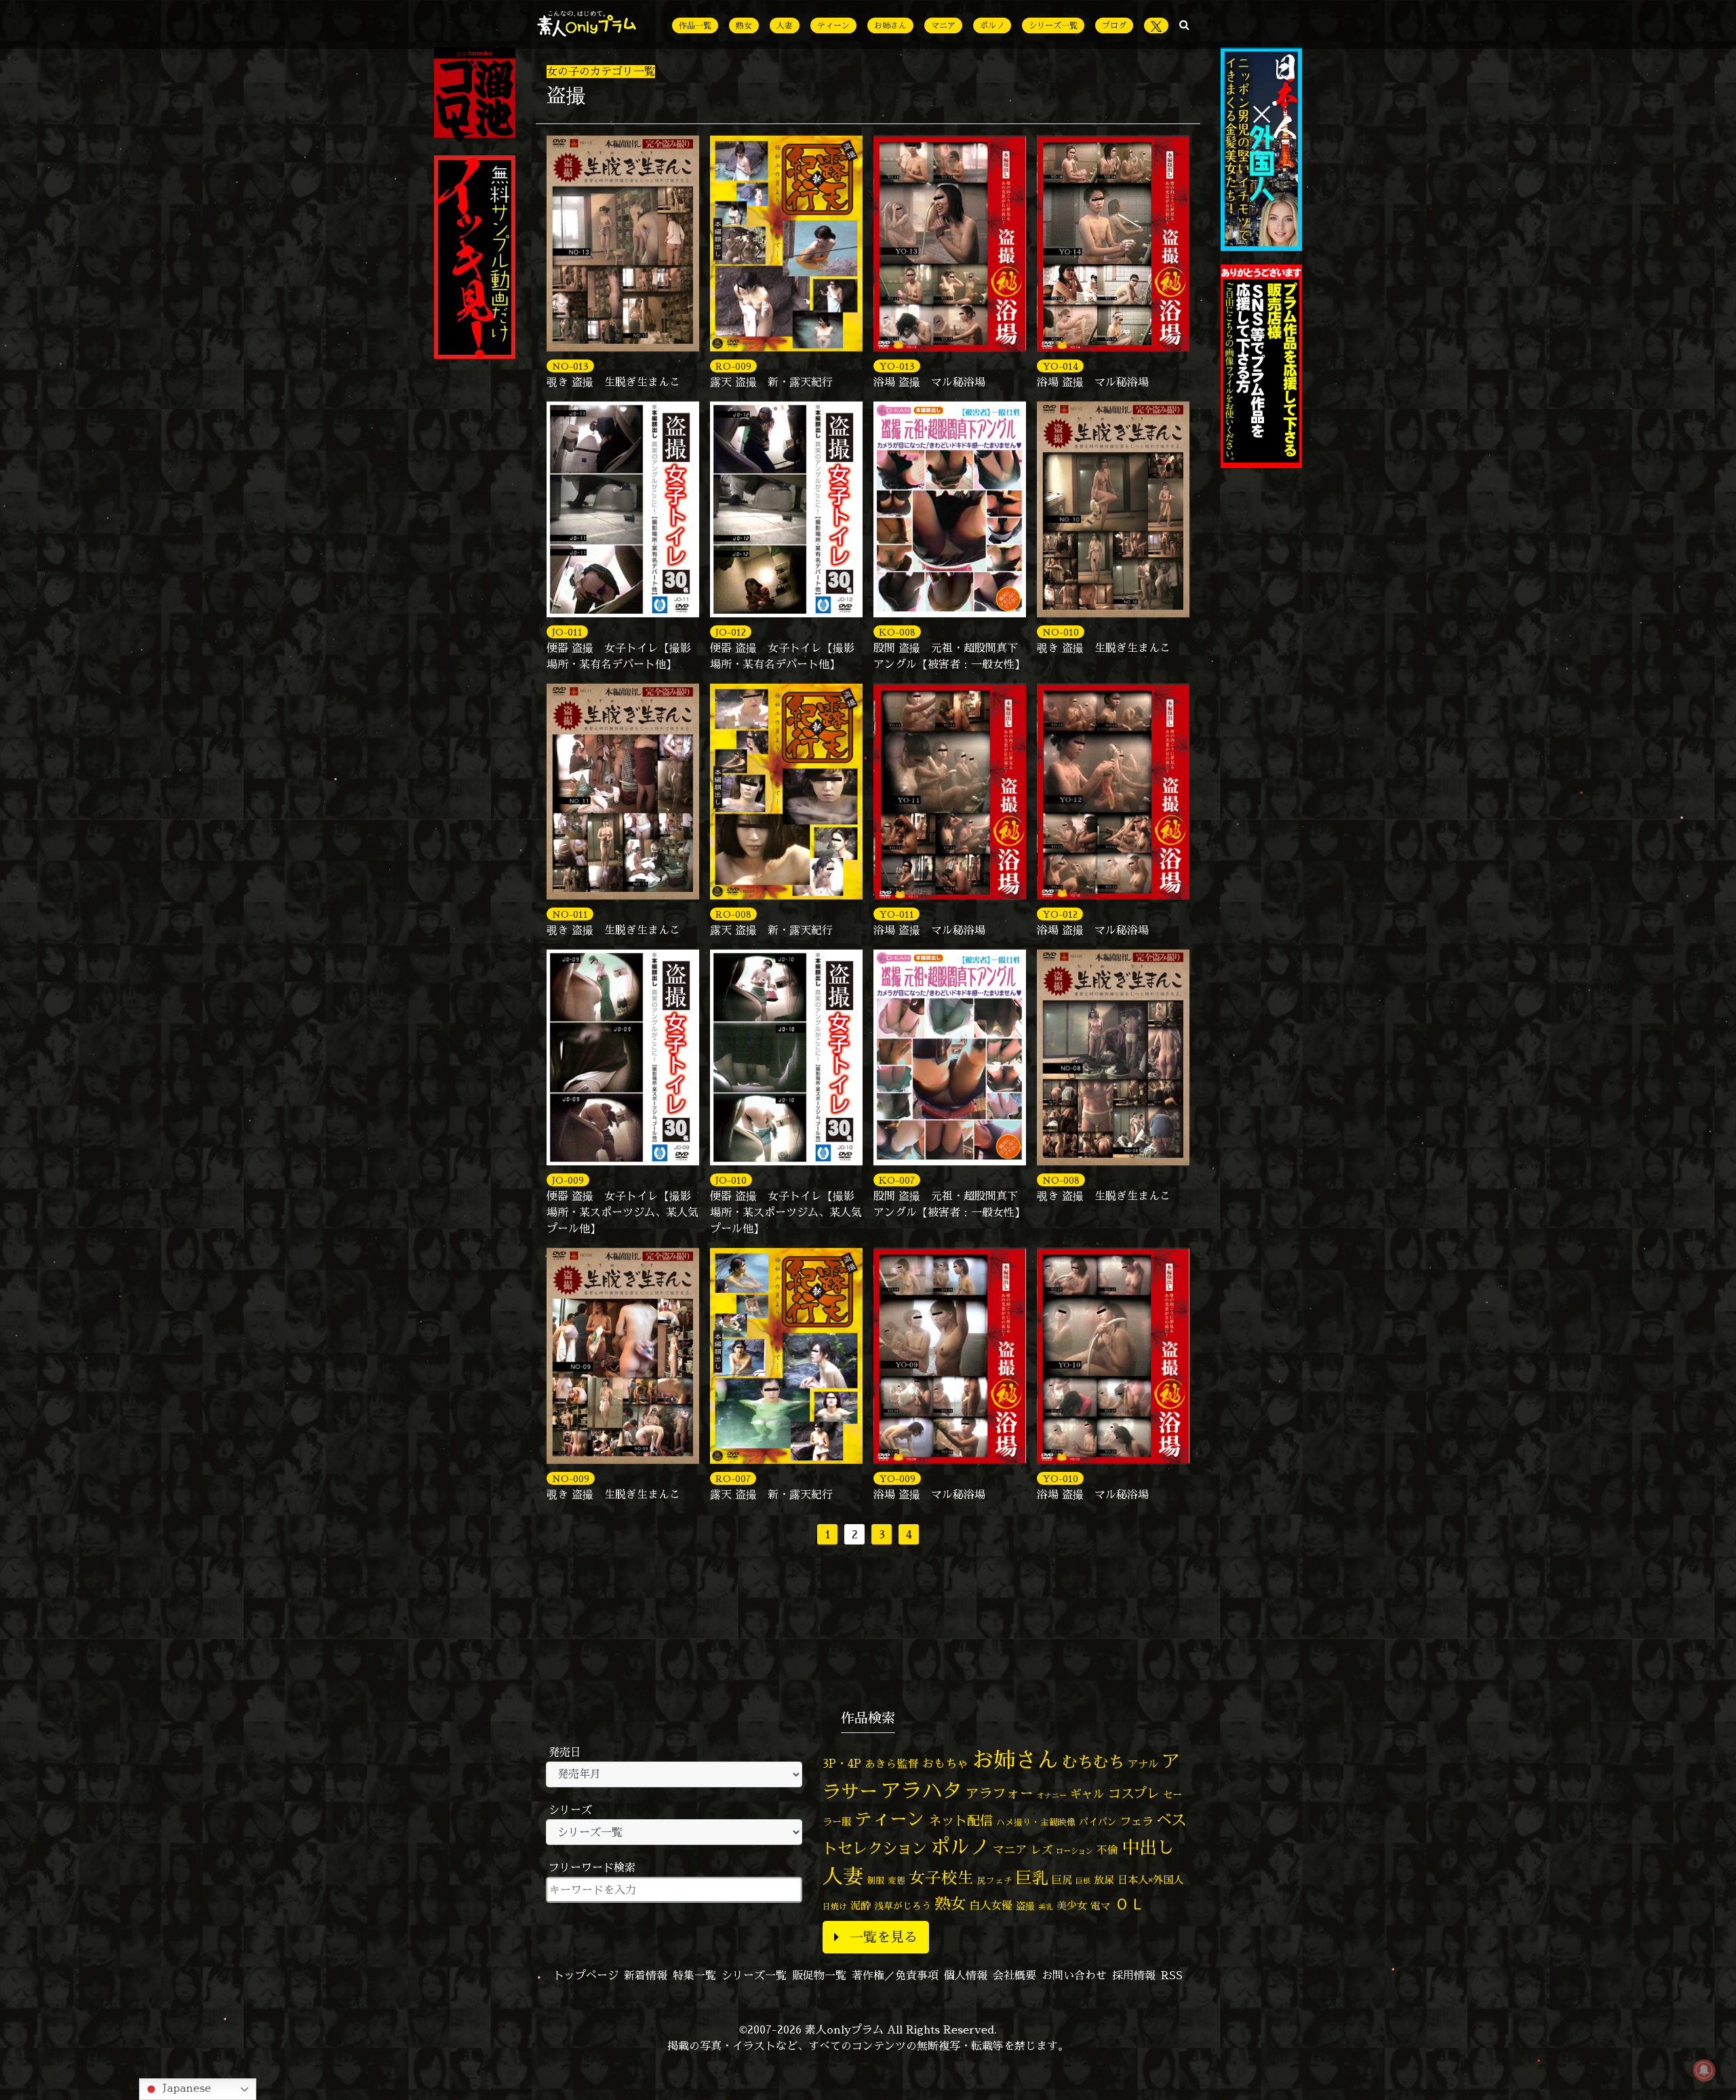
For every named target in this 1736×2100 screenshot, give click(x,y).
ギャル (1087, 1794)
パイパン (1098, 1822)
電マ (1101, 1906)
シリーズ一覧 (1053, 25)
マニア (943, 25)
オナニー (1052, 1795)
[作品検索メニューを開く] (1184, 24)
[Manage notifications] (1704, 2070)
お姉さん (890, 25)
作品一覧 (695, 25)
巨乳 (1032, 1878)
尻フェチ (995, 1881)
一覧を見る (884, 1937)
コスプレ (1134, 1793)
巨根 (1083, 1881)
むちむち (1093, 1762)
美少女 (1072, 1906)
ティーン (833, 25)
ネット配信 (961, 1820)
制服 (875, 1880)
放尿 (1104, 1880)
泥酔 (861, 1906)
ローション (1074, 1851)
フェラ (1137, 1821)
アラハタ (922, 1791)
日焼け (835, 1906)
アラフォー (1000, 1793)
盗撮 (1025, 1906)
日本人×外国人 (1150, 1880)
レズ (1042, 1850)
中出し (1148, 1847)
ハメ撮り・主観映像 (1036, 1822)
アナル (1143, 1764)
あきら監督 (892, 1764)
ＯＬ (1130, 1903)
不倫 (1107, 1850)
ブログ (1114, 25)
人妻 (785, 25)
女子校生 (941, 1878)
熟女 (744, 25)
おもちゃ (945, 1763)
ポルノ (992, 25)
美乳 (1046, 1907)
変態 (896, 1880)
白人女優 (991, 1905)
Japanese (185, 2088)
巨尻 (1062, 1880)
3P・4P (842, 1763)
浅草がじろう (903, 1906)
